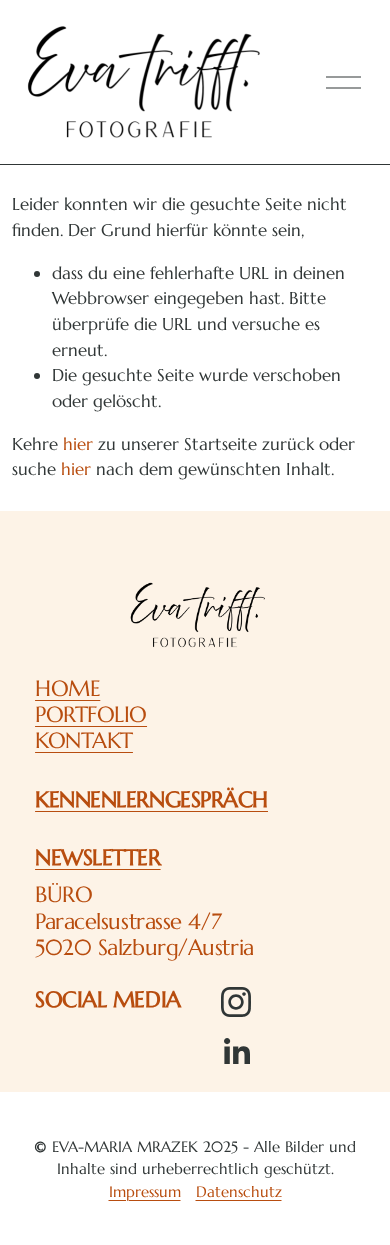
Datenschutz (239, 1191)
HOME (67, 688)
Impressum (145, 1191)
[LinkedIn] (236, 1052)
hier (78, 444)
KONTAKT (84, 740)
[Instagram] (236, 1002)
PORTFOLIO (91, 714)
